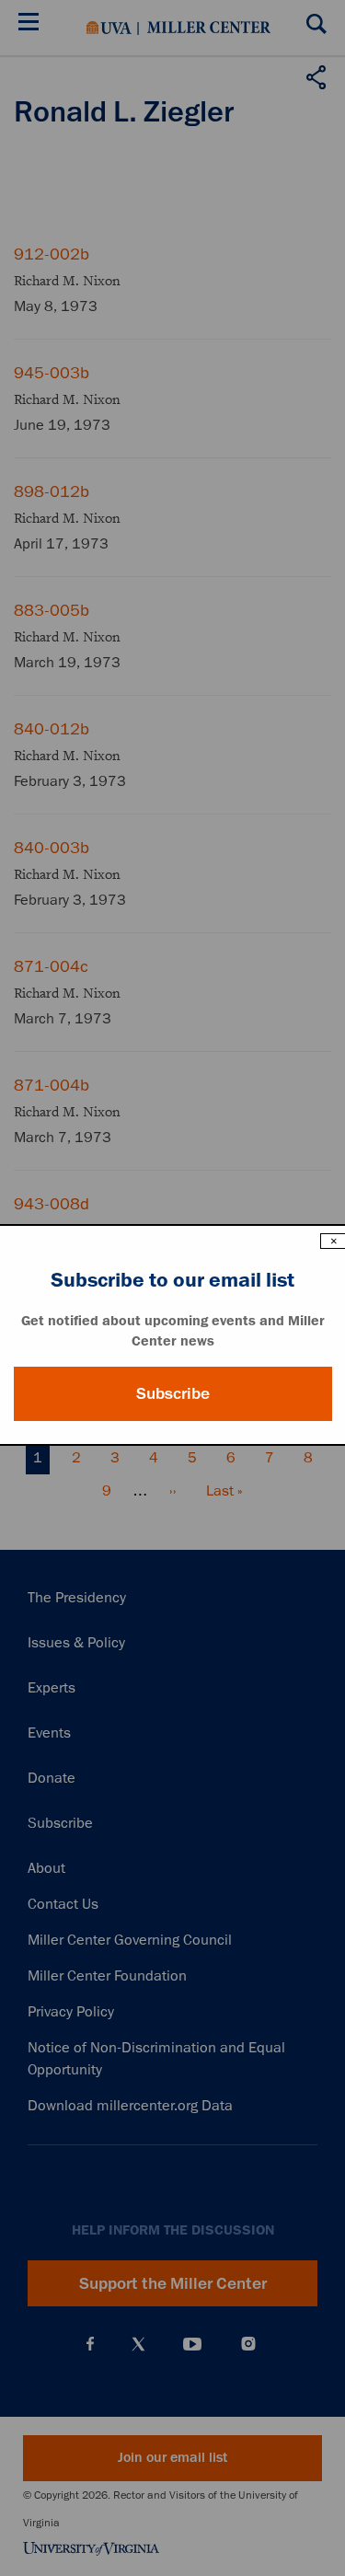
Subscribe (173, 1393)
